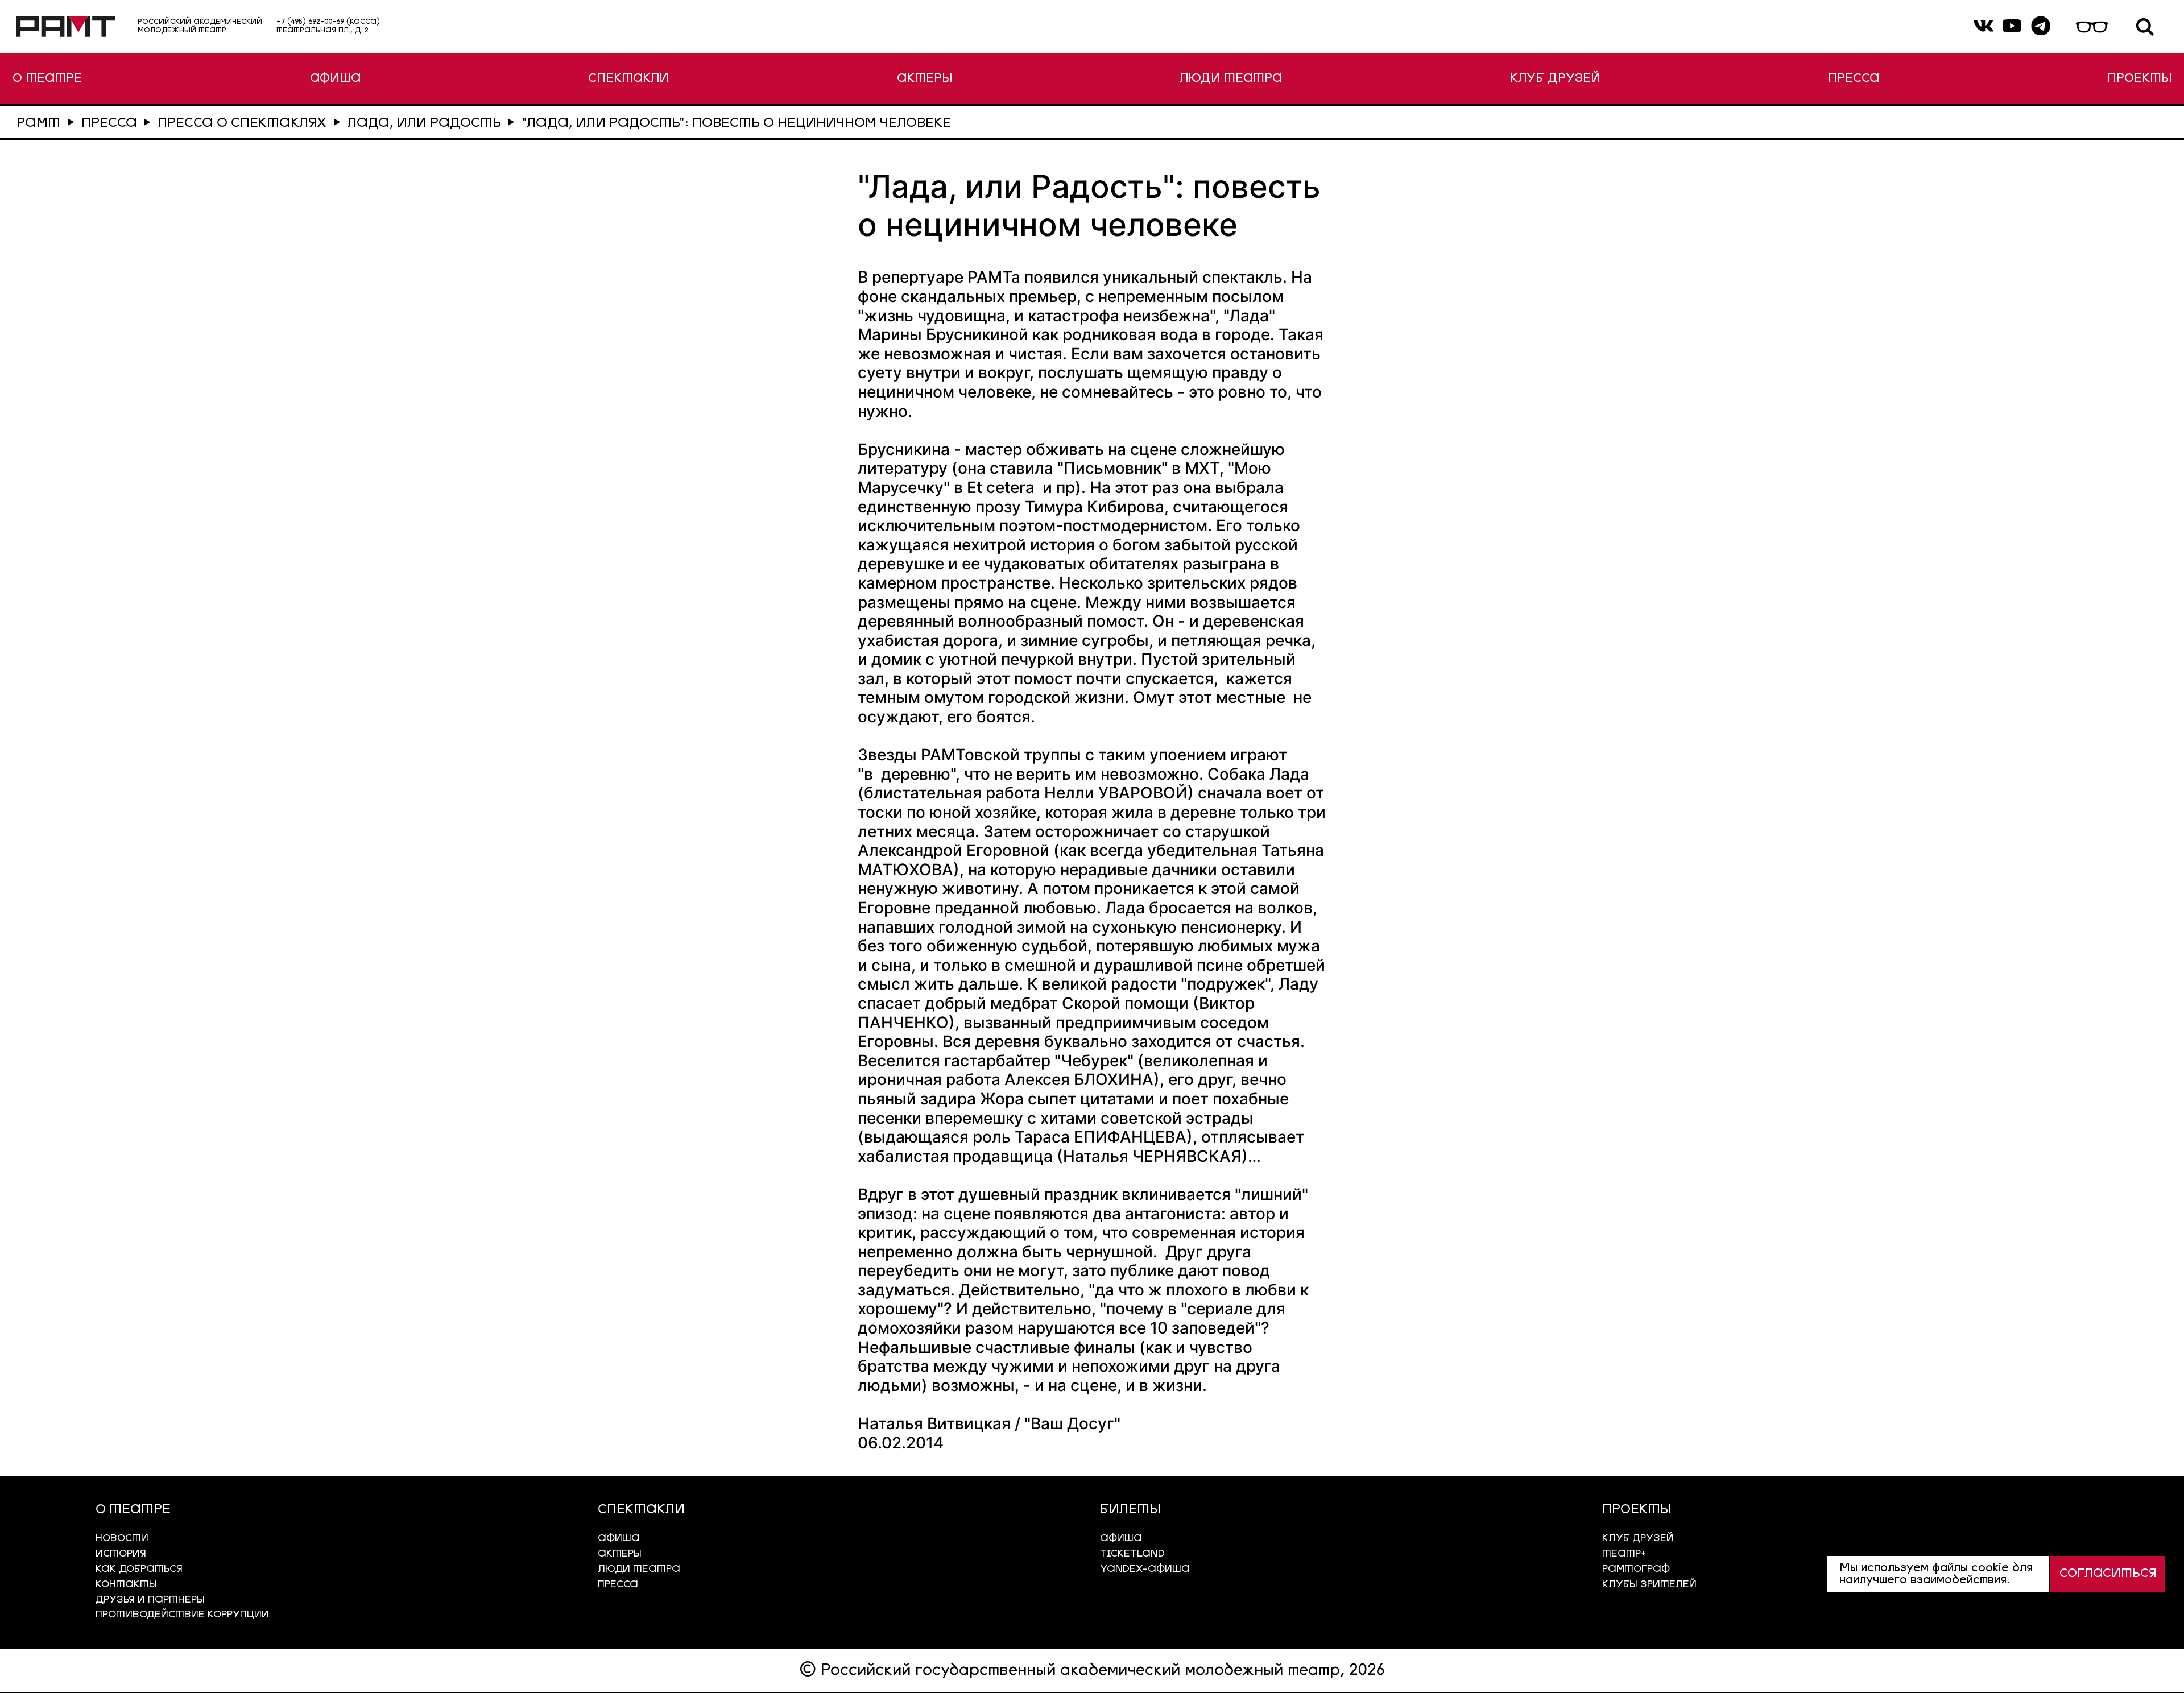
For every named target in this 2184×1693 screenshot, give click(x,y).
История (121, 1554)
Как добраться (139, 1569)
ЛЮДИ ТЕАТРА (1231, 79)
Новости (122, 1539)
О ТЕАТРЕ (47, 79)
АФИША (335, 79)
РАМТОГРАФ (1636, 1569)
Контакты (126, 1585)
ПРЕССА (1854, 79)
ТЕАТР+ (1624, 1554)
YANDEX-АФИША (1145, 1569)
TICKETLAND (1132, 1554)
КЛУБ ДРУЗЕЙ (1555, 79)
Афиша (1121, 1539)
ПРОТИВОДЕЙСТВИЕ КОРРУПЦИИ (182, 1615)
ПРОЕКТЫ (2139, 79)
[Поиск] (2145, 27)
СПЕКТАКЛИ (628, 79)
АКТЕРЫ (925, 79)
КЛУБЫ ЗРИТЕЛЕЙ (1649, 1585)
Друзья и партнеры (150, 1600)
